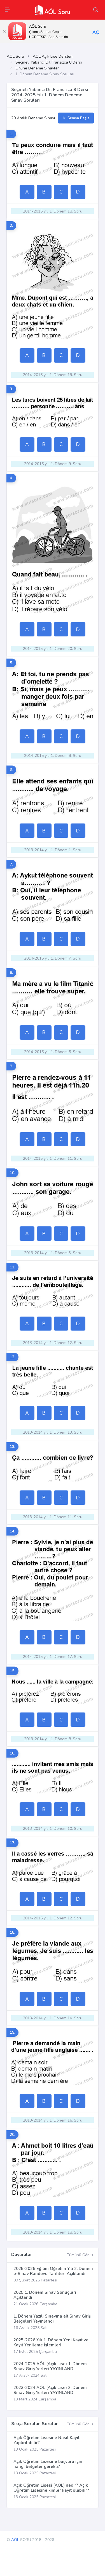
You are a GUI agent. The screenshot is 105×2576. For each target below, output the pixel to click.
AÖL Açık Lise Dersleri (53, 56)
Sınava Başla (78, 118)
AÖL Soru (15, 56)
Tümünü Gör (78, 2255)
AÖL (15, 2540)
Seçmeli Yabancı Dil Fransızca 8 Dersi (49, 62)
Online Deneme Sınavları (38, 68)
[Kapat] (4, 31)
